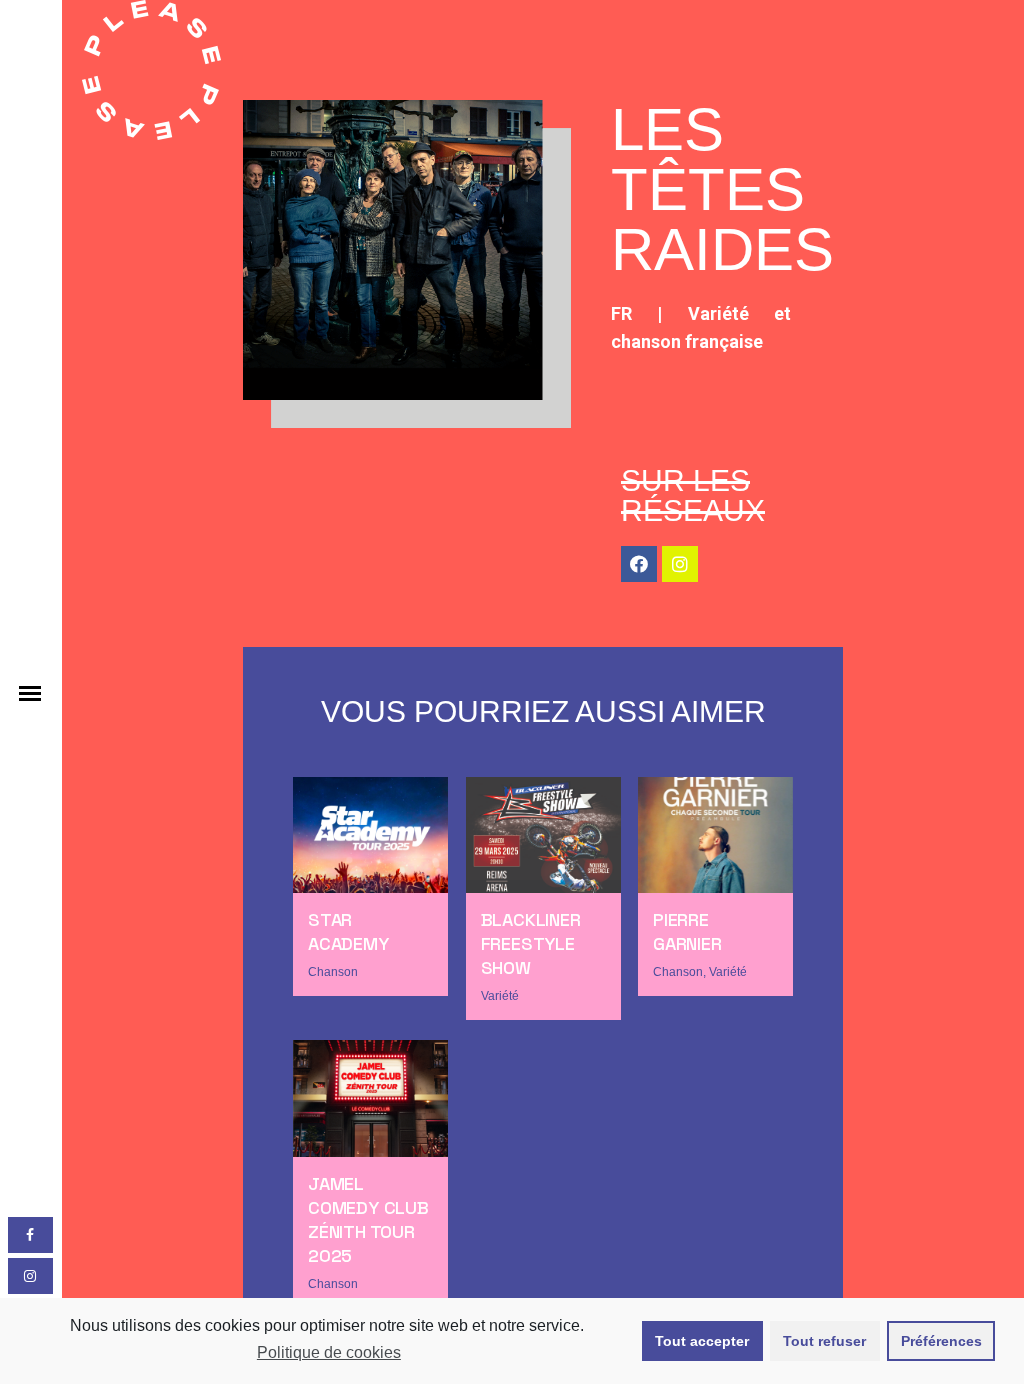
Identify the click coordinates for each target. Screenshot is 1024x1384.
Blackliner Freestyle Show (531, 943)
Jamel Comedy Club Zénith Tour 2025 (368, 1219)
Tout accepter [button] (702, 1341)
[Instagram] (680, 564)
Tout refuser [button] (824, 1341)
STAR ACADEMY (348, 931)
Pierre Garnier (687, 931)
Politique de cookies (329, 1352)
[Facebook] (639, 564)
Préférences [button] (941, 1341)
